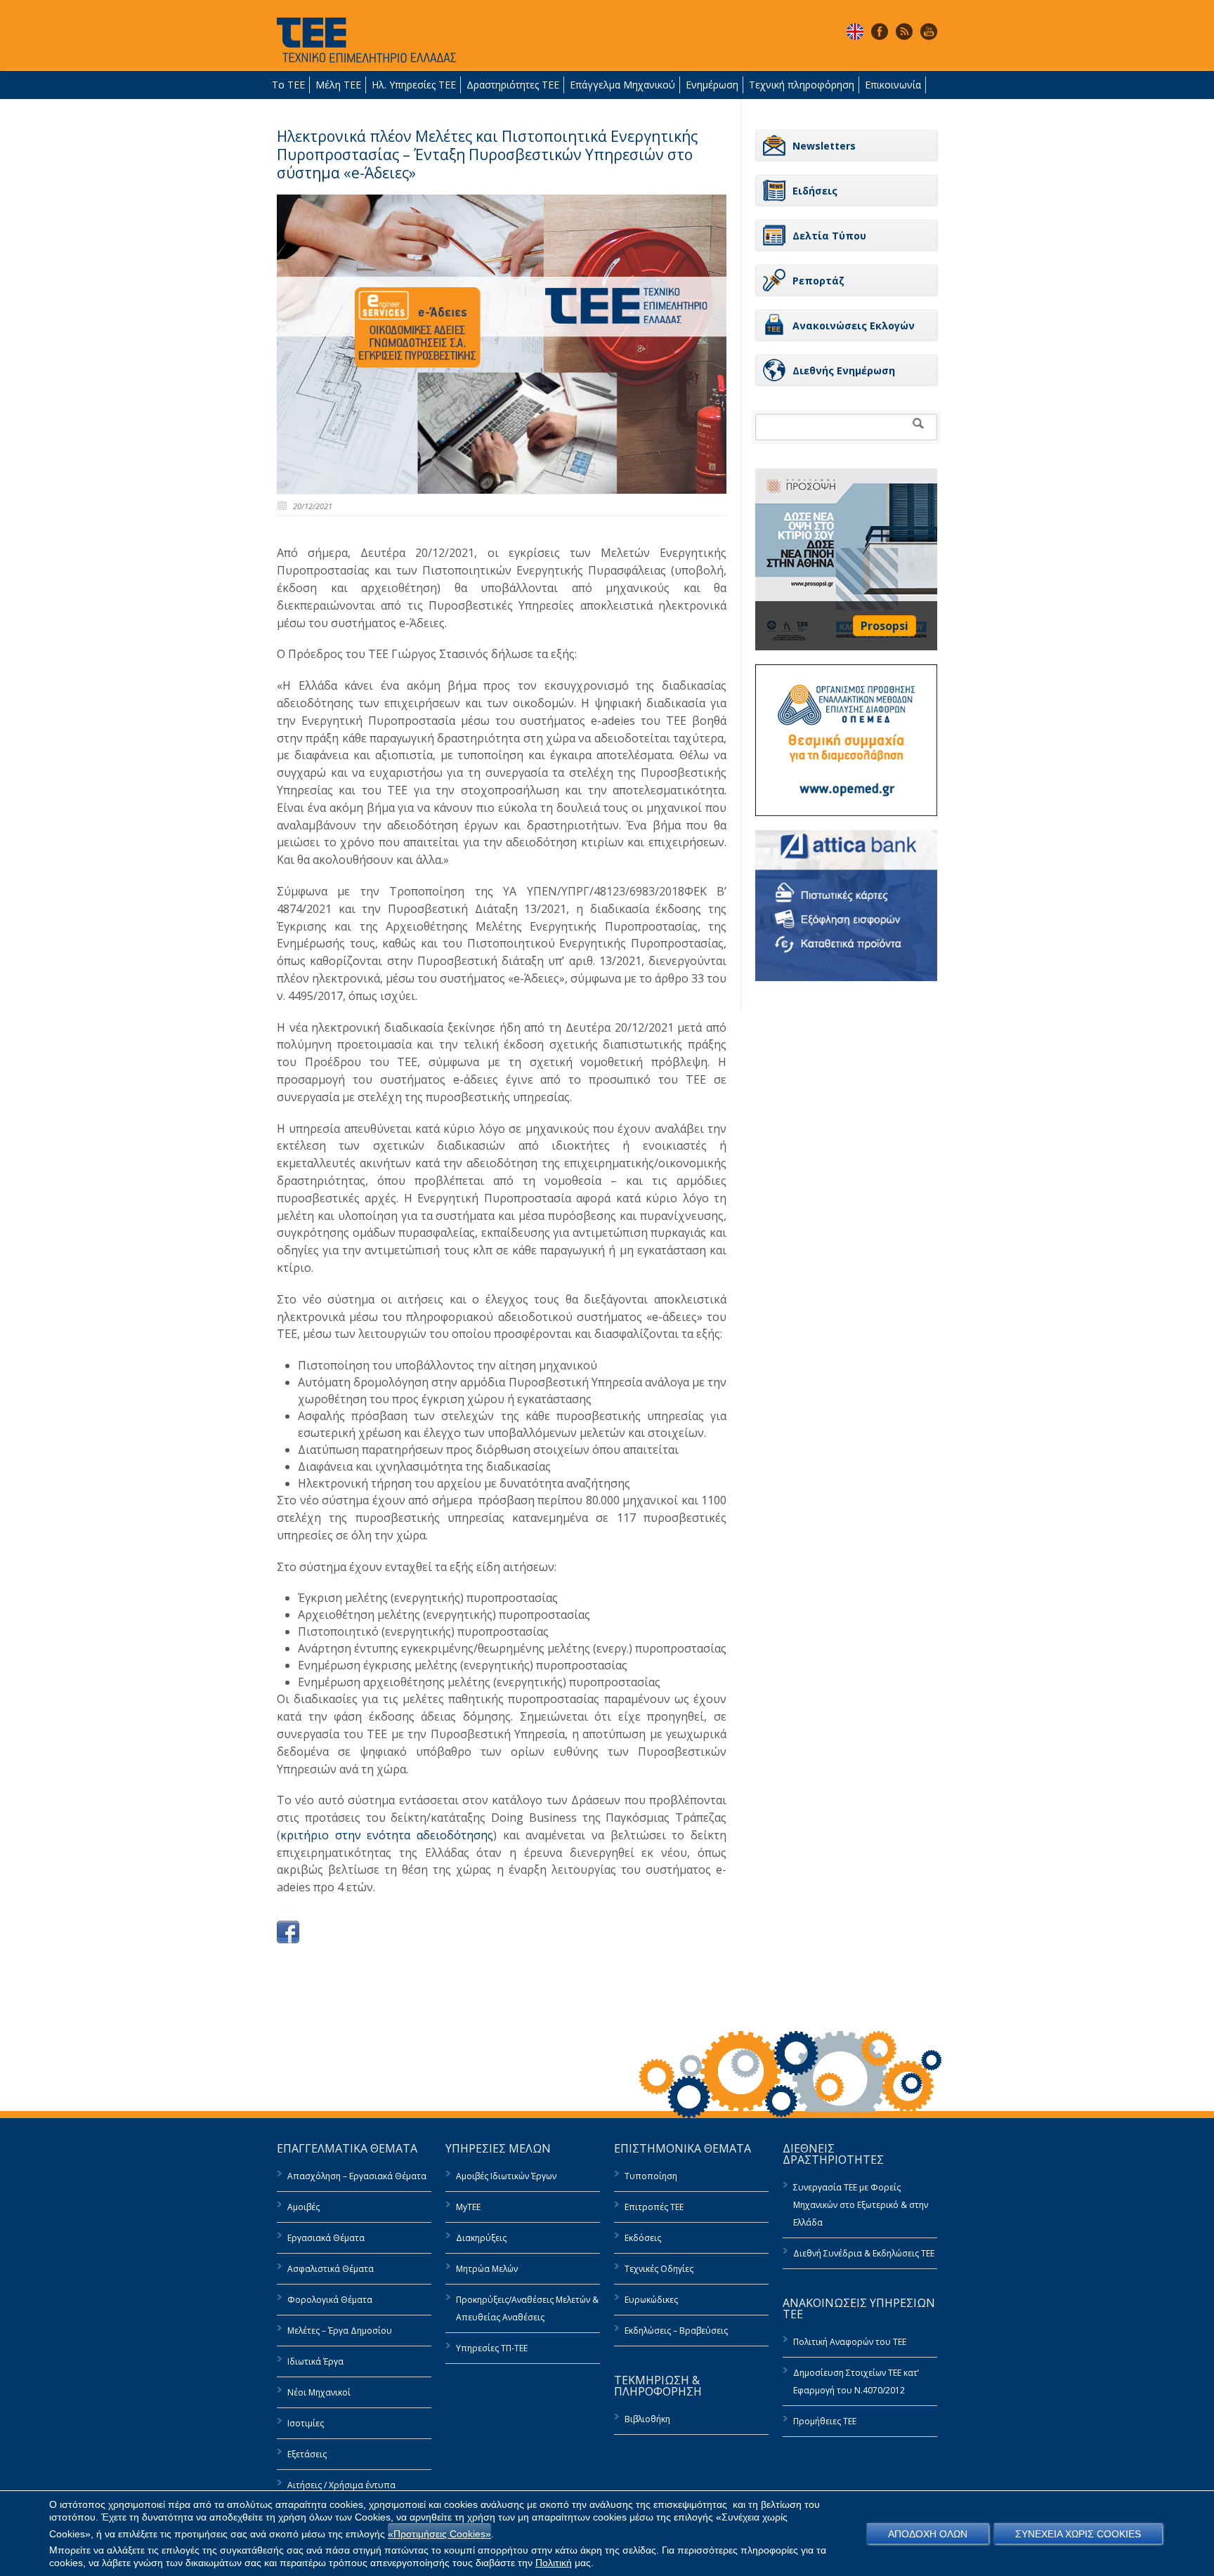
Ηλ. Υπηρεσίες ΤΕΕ (414, 85)
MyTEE (468, 2207)
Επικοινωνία (893, 85)
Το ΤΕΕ (288, 85)
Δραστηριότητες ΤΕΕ (513, 85)
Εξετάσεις (307, 2454)
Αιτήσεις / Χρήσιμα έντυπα (341, 2485)
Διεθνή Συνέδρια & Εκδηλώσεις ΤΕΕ (864, 2253)
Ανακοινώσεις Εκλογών (854, 326)
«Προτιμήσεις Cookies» (439, 2534)
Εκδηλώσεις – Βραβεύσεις (676, 2331)
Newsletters (824, 146)
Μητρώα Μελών (487, 2269)
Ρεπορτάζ (818, 281)
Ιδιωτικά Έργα (315, 2361)
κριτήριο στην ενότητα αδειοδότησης (387, 1835)
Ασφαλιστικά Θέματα (331, 2269)
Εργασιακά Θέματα (326, 2238)
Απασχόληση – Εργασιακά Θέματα (357, 2176)
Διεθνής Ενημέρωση (844, 370)
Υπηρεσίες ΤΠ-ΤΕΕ (492, 2348)
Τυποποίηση (651, 2176)
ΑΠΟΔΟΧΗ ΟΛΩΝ (928, 2534)
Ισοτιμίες (306, 2423)
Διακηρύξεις (481, 2238)
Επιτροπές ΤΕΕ (654, 2207)
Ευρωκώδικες (651, 2300)
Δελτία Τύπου (829, 236)
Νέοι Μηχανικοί (319, 2392)
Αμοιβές (303, 2207)
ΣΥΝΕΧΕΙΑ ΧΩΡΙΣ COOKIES (1078, 2534)
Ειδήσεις (815, 191)
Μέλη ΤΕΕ (338, 85)
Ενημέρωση (712, 85)
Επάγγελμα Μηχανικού (622, 85)
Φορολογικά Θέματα (330, 2300)
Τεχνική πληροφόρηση (802, 85)
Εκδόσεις (643, 2238)
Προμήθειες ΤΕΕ (825, 2421)
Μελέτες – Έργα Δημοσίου (340, 2331)
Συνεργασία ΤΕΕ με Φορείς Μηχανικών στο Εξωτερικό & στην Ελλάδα (861, 2205)
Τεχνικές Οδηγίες (659, 2269)
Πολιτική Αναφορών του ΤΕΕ (850, 2342)
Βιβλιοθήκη (647, 2419)
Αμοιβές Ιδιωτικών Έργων (506, 2176)
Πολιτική (554, 2563)
